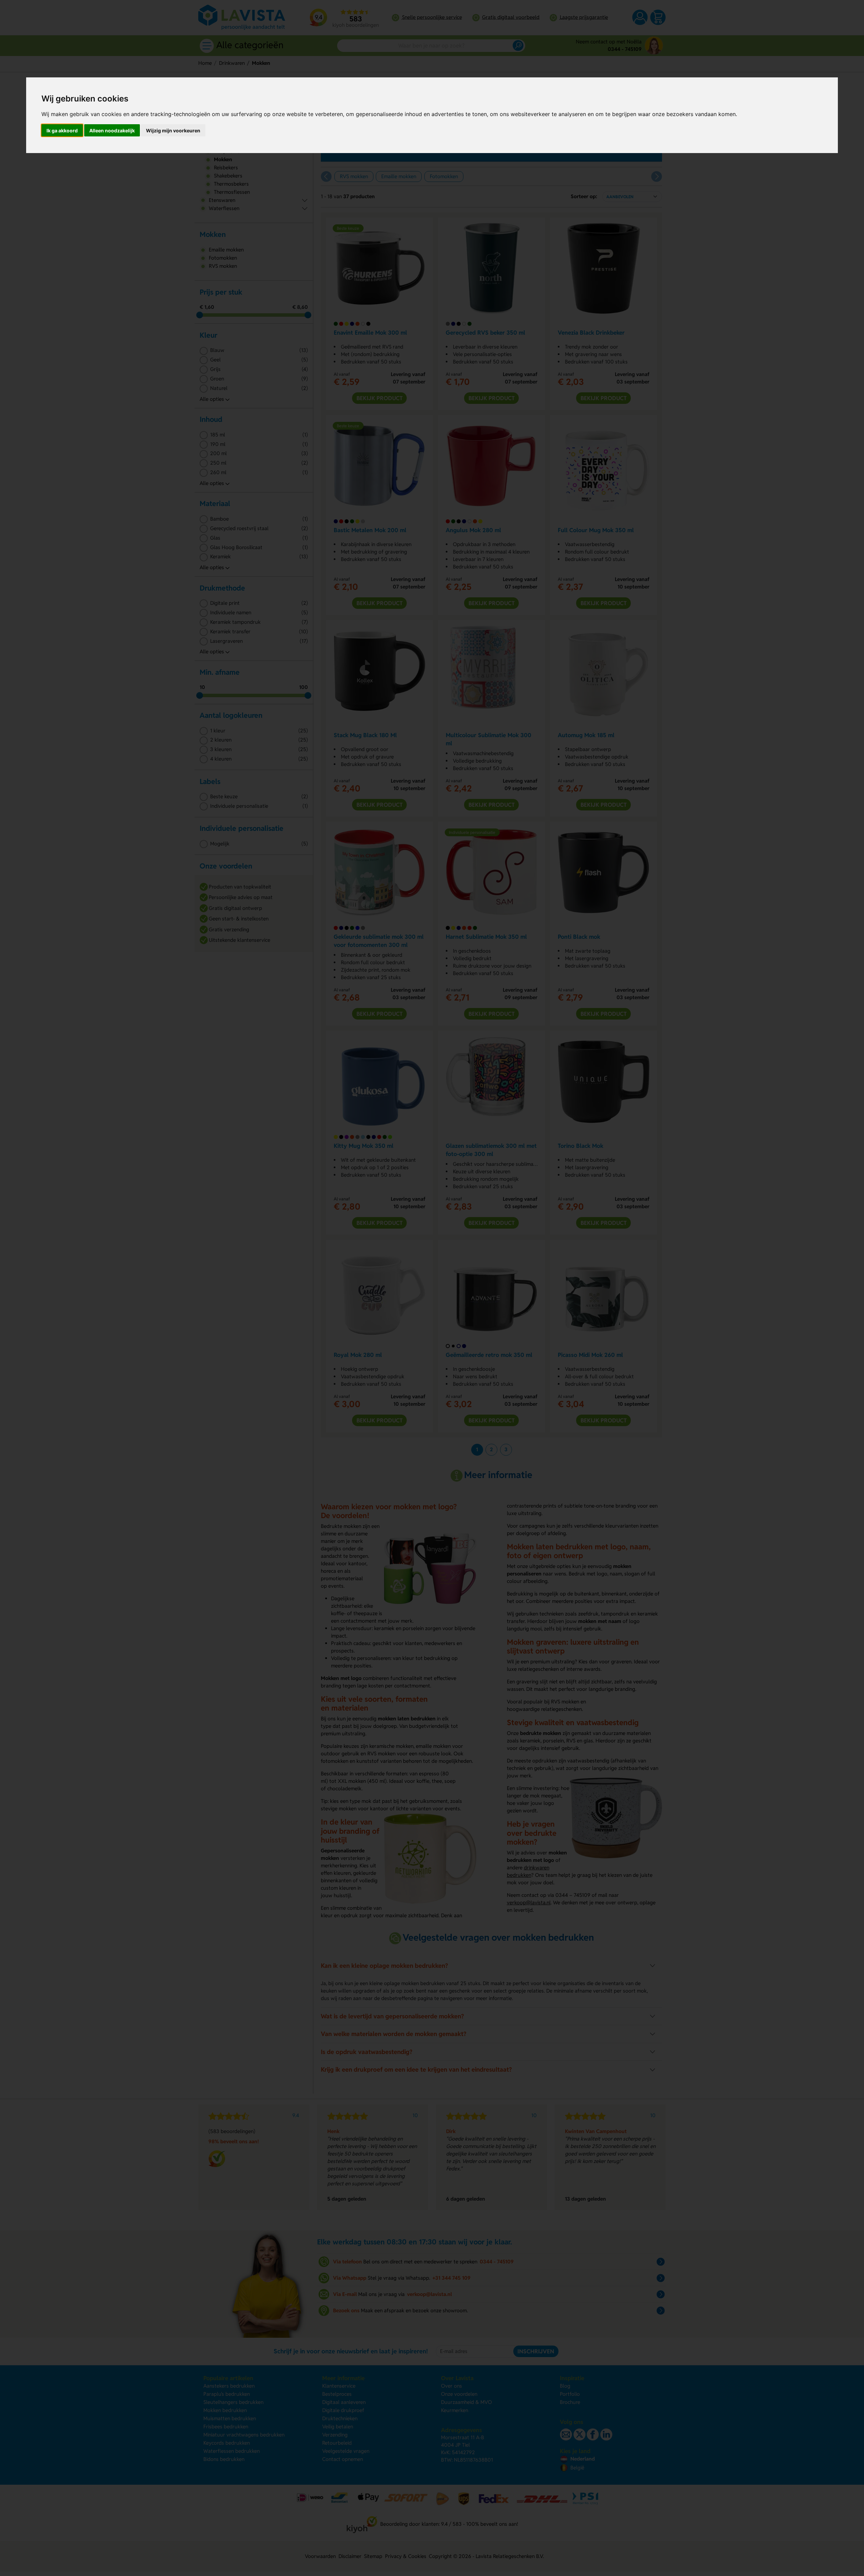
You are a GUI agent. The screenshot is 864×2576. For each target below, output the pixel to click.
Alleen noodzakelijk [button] (112, 130)
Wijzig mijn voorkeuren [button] (173, 130)
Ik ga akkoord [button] (62, 130)
